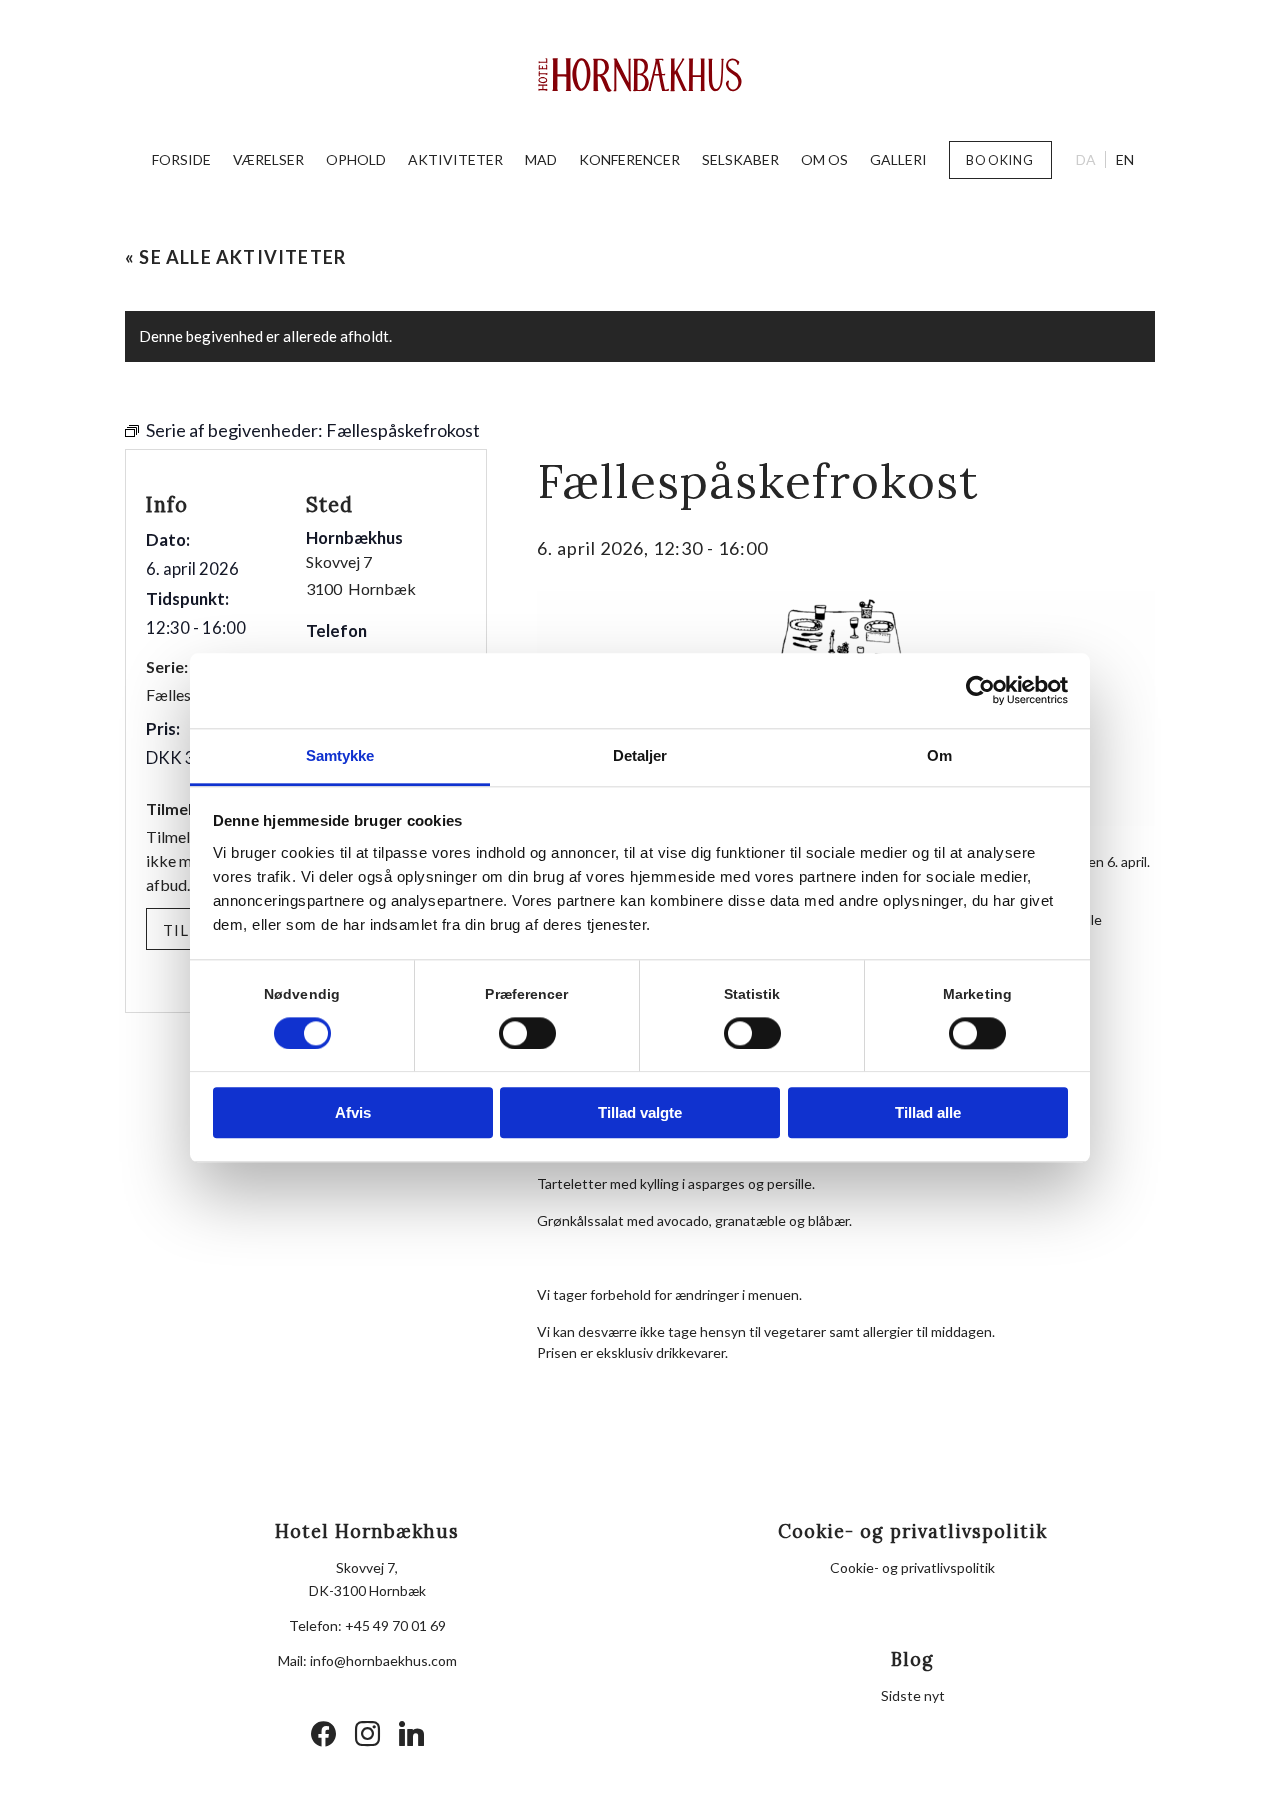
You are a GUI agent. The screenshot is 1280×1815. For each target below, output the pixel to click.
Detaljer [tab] (640, 755)
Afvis (353, 1113)
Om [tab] (939, 755)
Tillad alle (928, 1113)
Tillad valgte (640, 1113)
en (1125, 159)
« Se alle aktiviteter (235, 257)
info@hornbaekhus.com (383, 1660)
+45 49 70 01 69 (395, 1625)
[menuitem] (181, 160)
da (1086, 159)
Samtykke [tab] (340, 755)
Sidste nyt (913, 1695)
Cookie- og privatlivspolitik (912, 1567)
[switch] (527, 1033)
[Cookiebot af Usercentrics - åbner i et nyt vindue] (980, 690)
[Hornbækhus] (640, 75)
